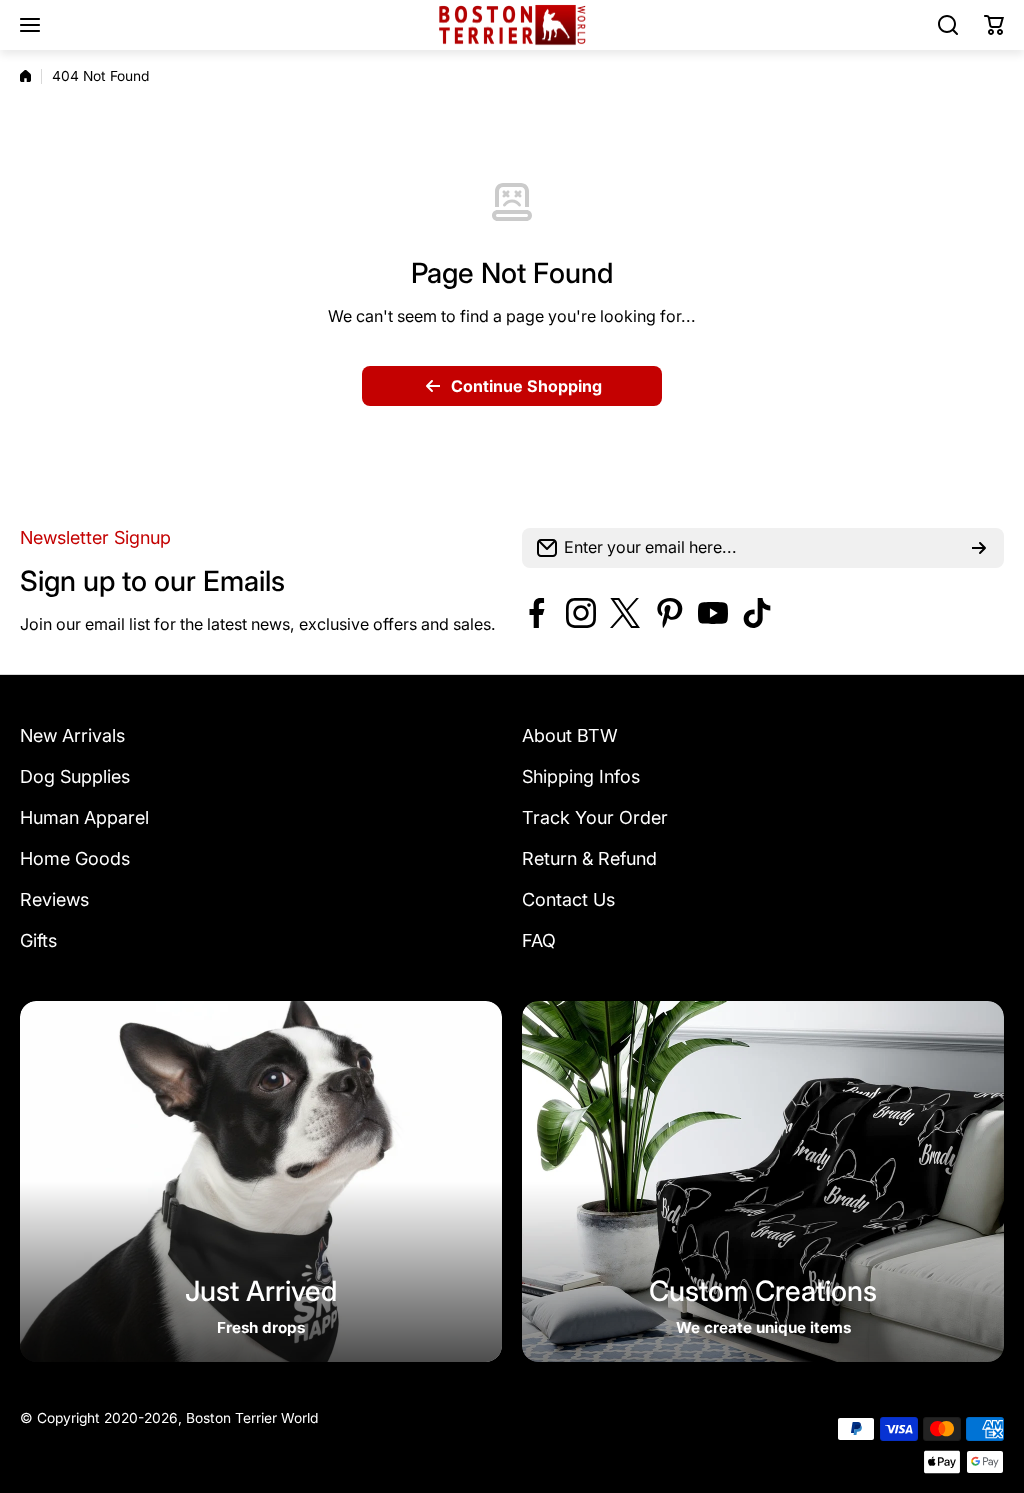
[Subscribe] (979, 548)
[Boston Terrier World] (512, 25)
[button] (994, 25)
